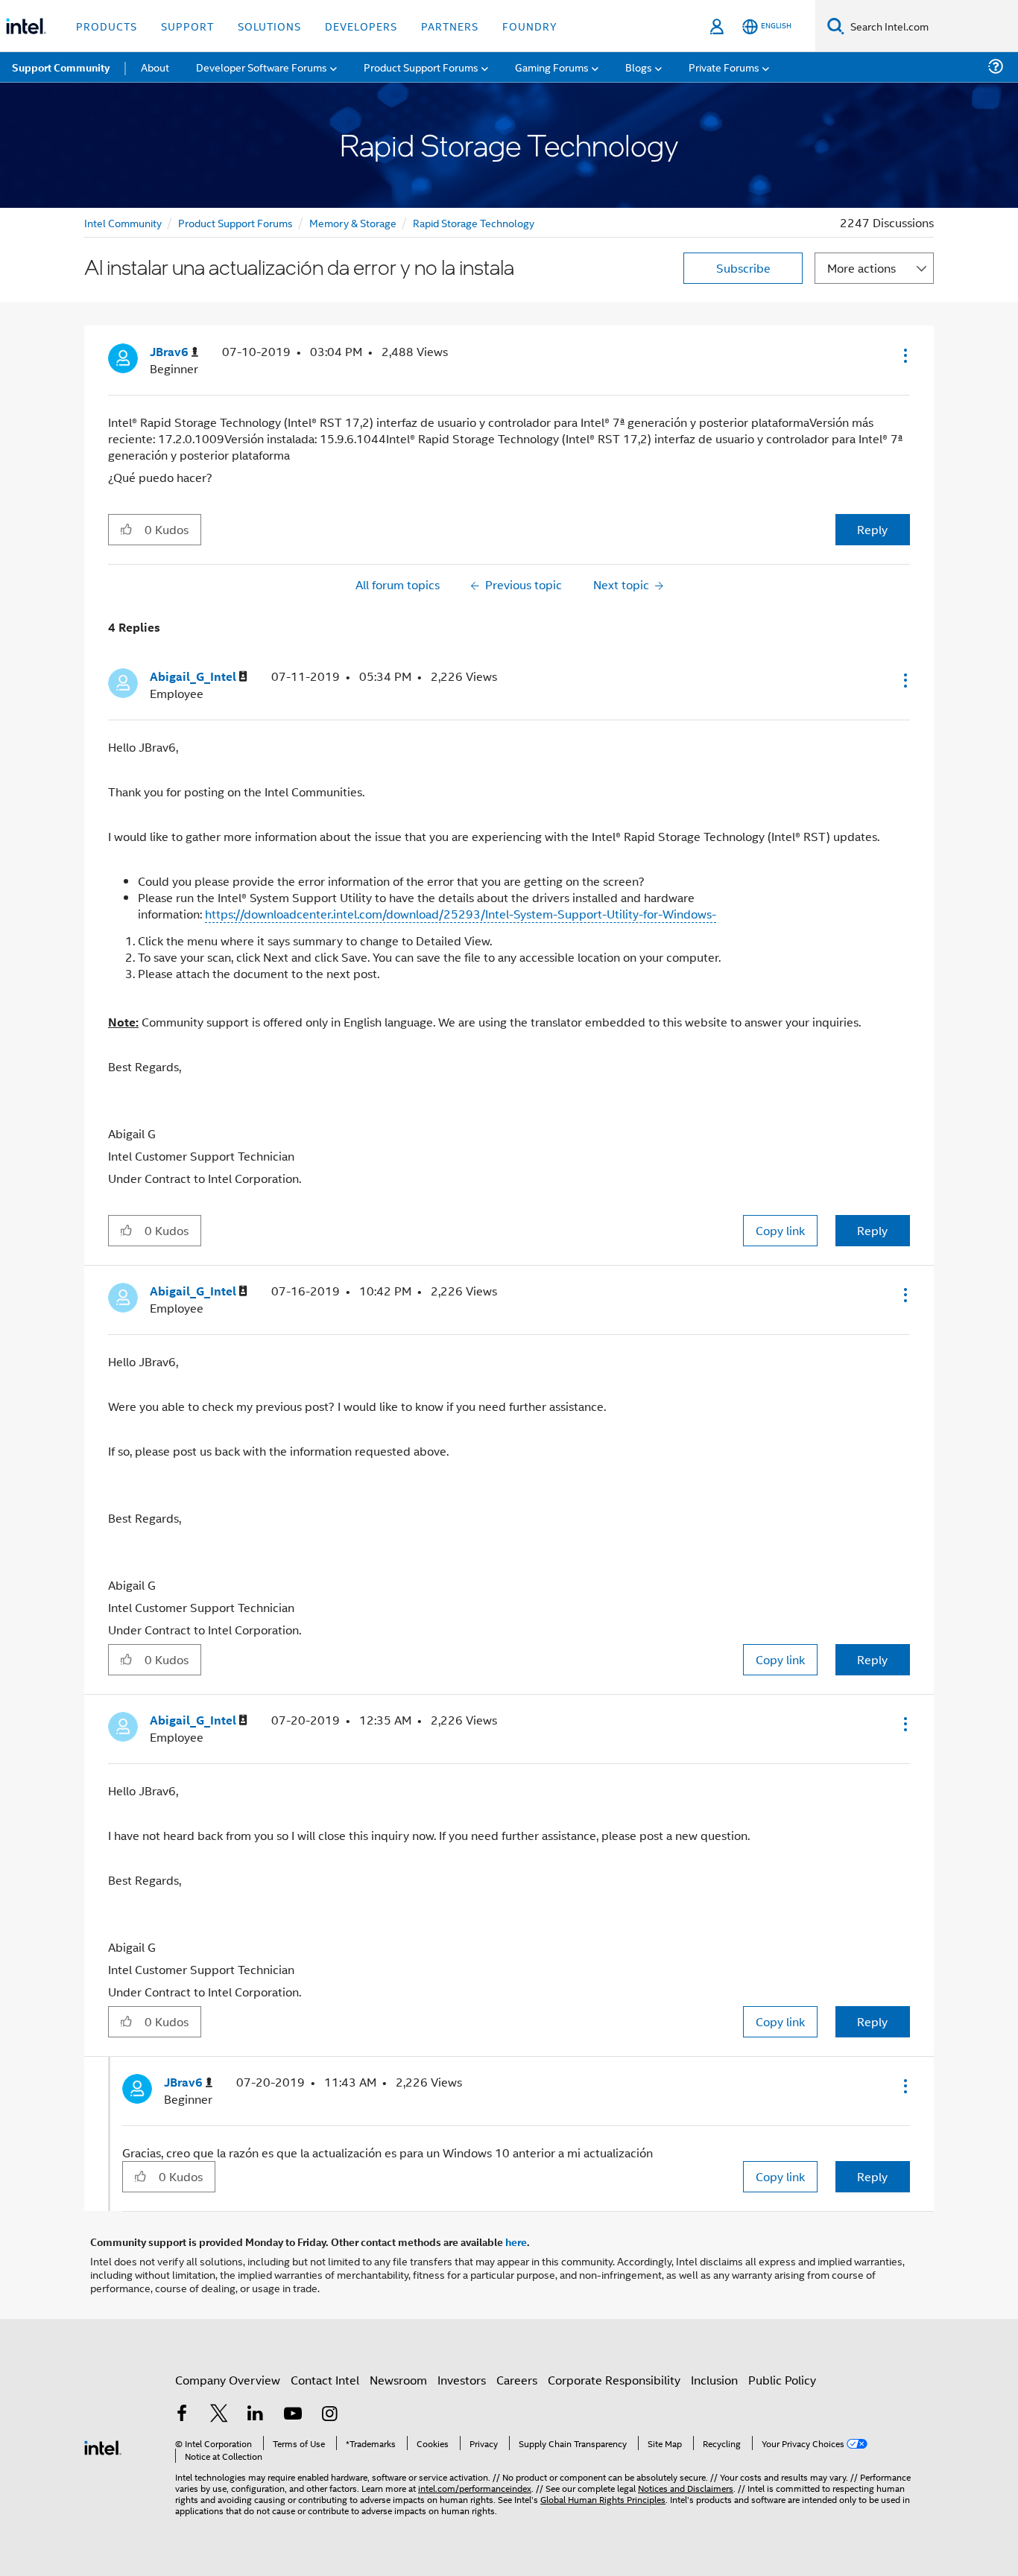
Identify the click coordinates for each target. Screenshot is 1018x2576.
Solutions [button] (269, 26)
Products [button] (107, 26)
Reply (872, 529)
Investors (462, 2380)
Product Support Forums (235, 222)
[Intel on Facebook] (182, 2415)
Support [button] (187, 26)
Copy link (780, 1230)
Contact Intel (325, 2380)
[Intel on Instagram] (329, 2415)
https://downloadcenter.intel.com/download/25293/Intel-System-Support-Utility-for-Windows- (461, 914)
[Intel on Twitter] (219, 2415)
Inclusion (714, 2380)
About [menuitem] (155, 67)
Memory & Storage (353, 222)
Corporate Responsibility (614, 2380)
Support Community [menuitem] (61, 67)
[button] (904, 355)
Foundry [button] (530, 26)
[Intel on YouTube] (293, 2415)
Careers (517, 2380)
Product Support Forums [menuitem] (421, 67)
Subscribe (743, 268)
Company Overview (228, 2380)
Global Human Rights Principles (603, 2499)
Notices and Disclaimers (686, 2488)
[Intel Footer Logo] (103, 2446)
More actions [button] (861, 268)
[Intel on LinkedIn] (256, 2415)
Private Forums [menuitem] (724, 67)
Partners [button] (450, 26)
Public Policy (782, 2380)
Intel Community (123, 222)
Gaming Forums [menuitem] (552, 67)
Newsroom (398, 2380)
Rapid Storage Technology (474, 222)
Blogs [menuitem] (639, 67)
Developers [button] (361, 26)
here (516, 2242)
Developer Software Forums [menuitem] (262, 67)
